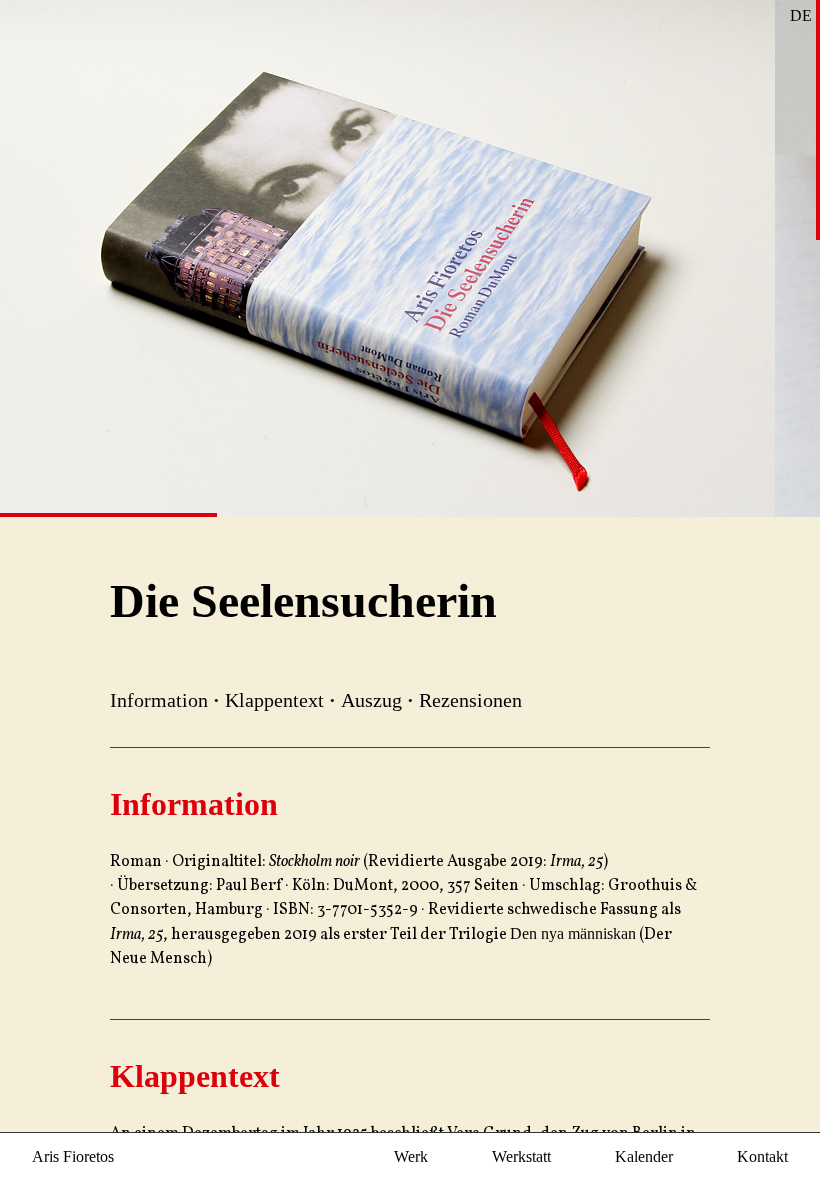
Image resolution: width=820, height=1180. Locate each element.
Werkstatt (521, 1156)
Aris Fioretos (73, 1156)
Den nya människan (573, 933)
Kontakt (762, 1156)
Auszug (371, 700)
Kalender (644, 1156)
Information (159, 700)
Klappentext (274, 700)
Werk (411, 1156)
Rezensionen (470, 700)
